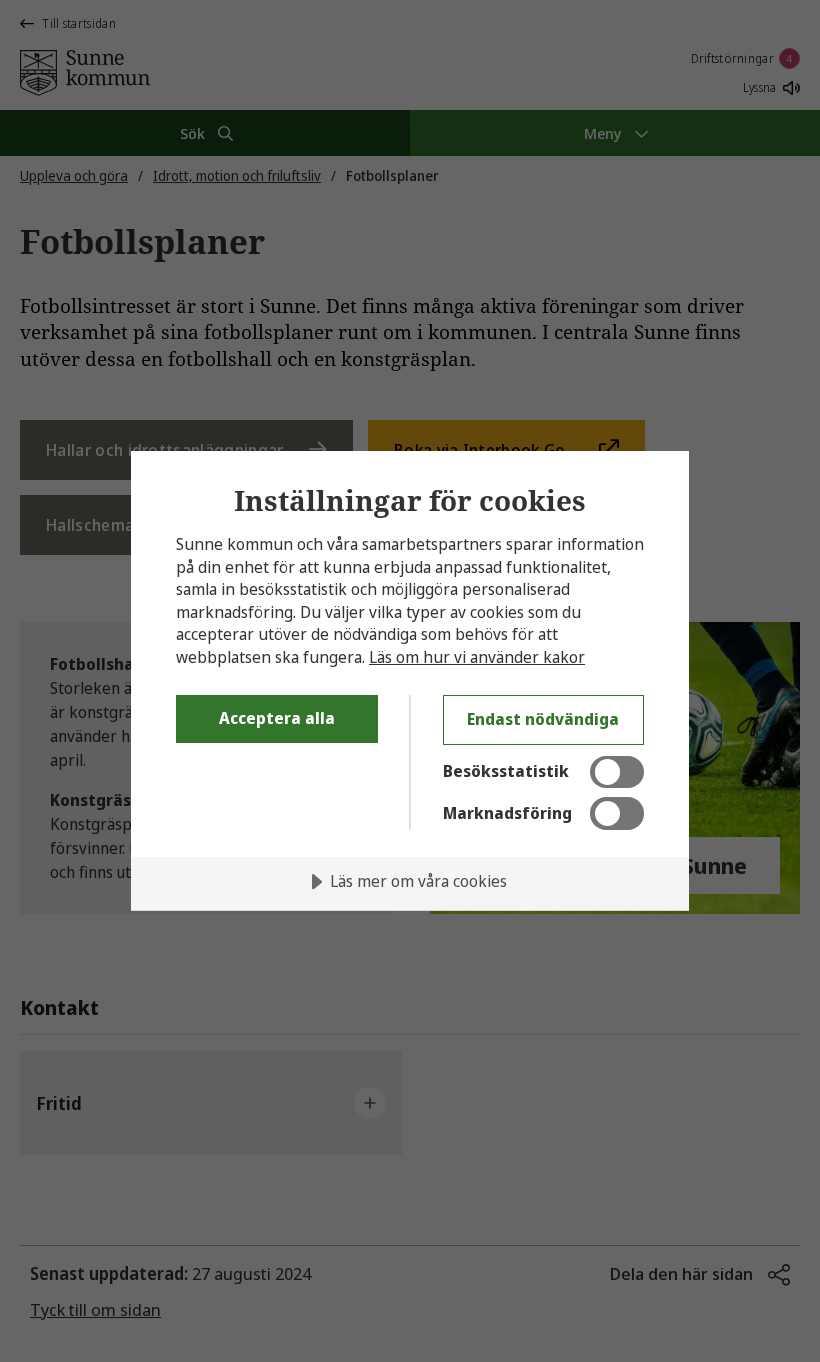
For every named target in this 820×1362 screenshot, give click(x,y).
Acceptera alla (277, 718)
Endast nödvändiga (543, 719)
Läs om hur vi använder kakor (477, 657)
